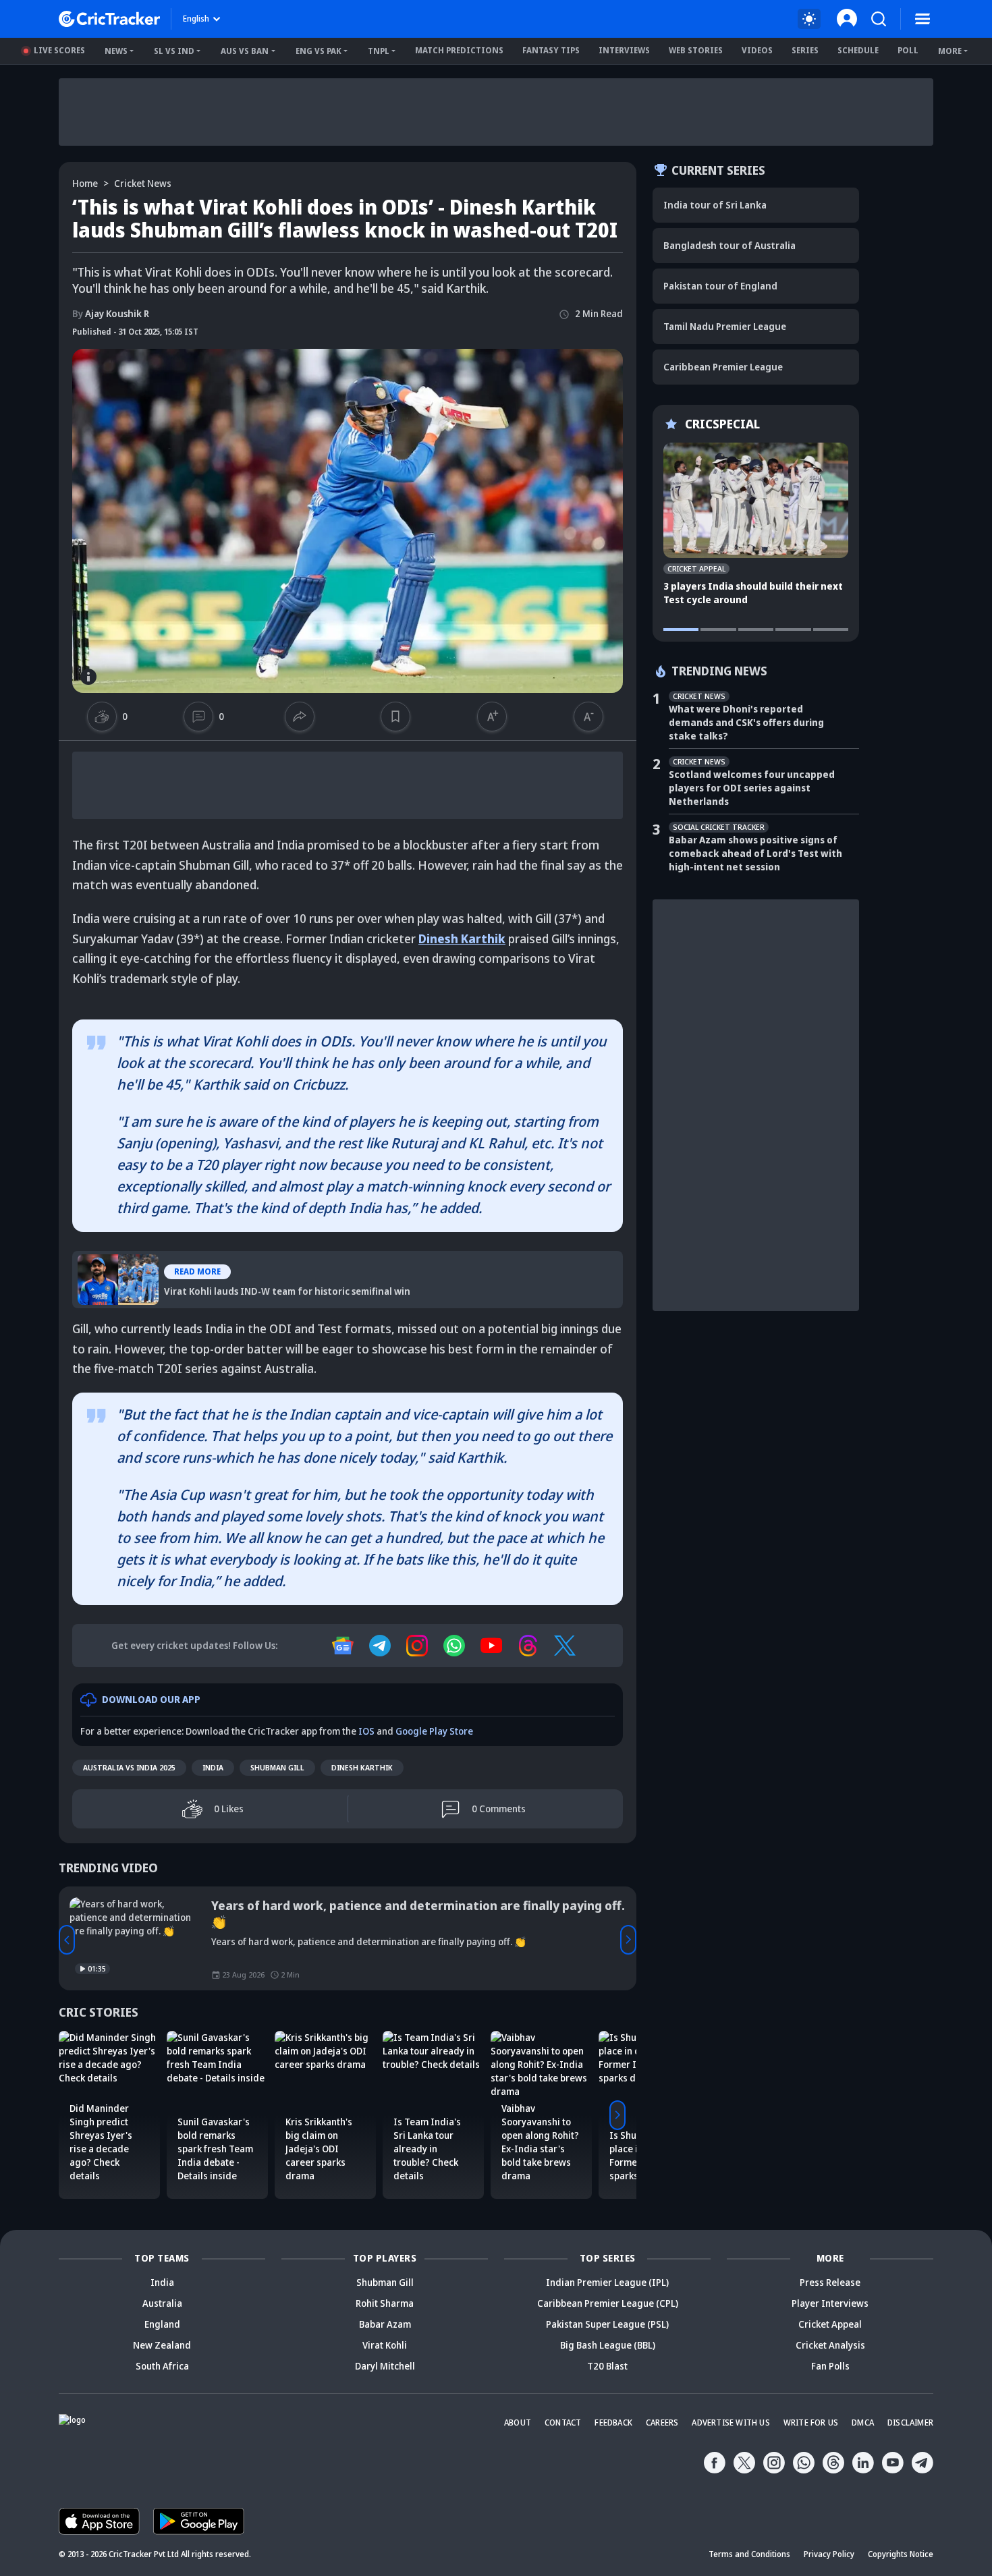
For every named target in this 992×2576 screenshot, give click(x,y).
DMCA (863, 2423)
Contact (563, 2423)
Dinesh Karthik (362, 1767)
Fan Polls (830, 2366)
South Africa (162, 2366)
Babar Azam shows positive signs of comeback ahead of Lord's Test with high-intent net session (755, 853)
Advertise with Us (731, 2423)
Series (805, 50)
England (162, 2324)
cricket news (143, 183)
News (116, 51)
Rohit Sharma (385, 2303)
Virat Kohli (385, 2345)
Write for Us (811, 2423)
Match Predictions (459, 50)
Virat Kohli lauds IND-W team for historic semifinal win (222, 1260)
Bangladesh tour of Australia (729, 245)
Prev (67, 1940)
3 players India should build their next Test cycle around (753, 593)
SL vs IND (174, 51)
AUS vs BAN (245, 51)
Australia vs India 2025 (129, 1767)
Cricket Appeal (830, 2324)
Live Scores (59, 50)
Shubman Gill (277, 1767)
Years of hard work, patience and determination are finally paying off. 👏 (418, 1913)
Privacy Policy (829, 2554)
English (196, 19)
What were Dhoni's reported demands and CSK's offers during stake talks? (746, 722)
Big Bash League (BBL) (608, 2345)
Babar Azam (385, 2324)
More (950, 51)
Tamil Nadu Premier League (725, 326)
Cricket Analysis (830, 2345)
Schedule (858, 50)
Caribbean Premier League (723, 367)
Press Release (830, 2282)
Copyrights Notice (901, 2554)
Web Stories (696, 50)
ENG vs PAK (319, 51)
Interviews (624, 50)
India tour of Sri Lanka (715, 205)
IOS (366, 1731)
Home (85, 183)
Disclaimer (910, 2423)
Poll (908, 50)
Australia (162, 2303)
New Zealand (162, 2345)
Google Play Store (434, 1731)
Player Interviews (830, 2303)
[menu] (922, 19)
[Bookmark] (395, 717)
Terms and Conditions (749, 2554)
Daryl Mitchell (385, 2366)
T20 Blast (607, 2366)
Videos (757, 50)
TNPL (379, 51)
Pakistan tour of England (720, 286)
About (518, 2423)
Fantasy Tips (551, 50)
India (213, 1767)
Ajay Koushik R (111, 313)
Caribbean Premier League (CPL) (608, 2303)
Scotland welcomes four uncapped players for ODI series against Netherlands (752, 788)
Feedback (613, 2423)
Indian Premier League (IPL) (607, 2282)
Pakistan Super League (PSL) (607, 2324)
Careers (662, 2423)
